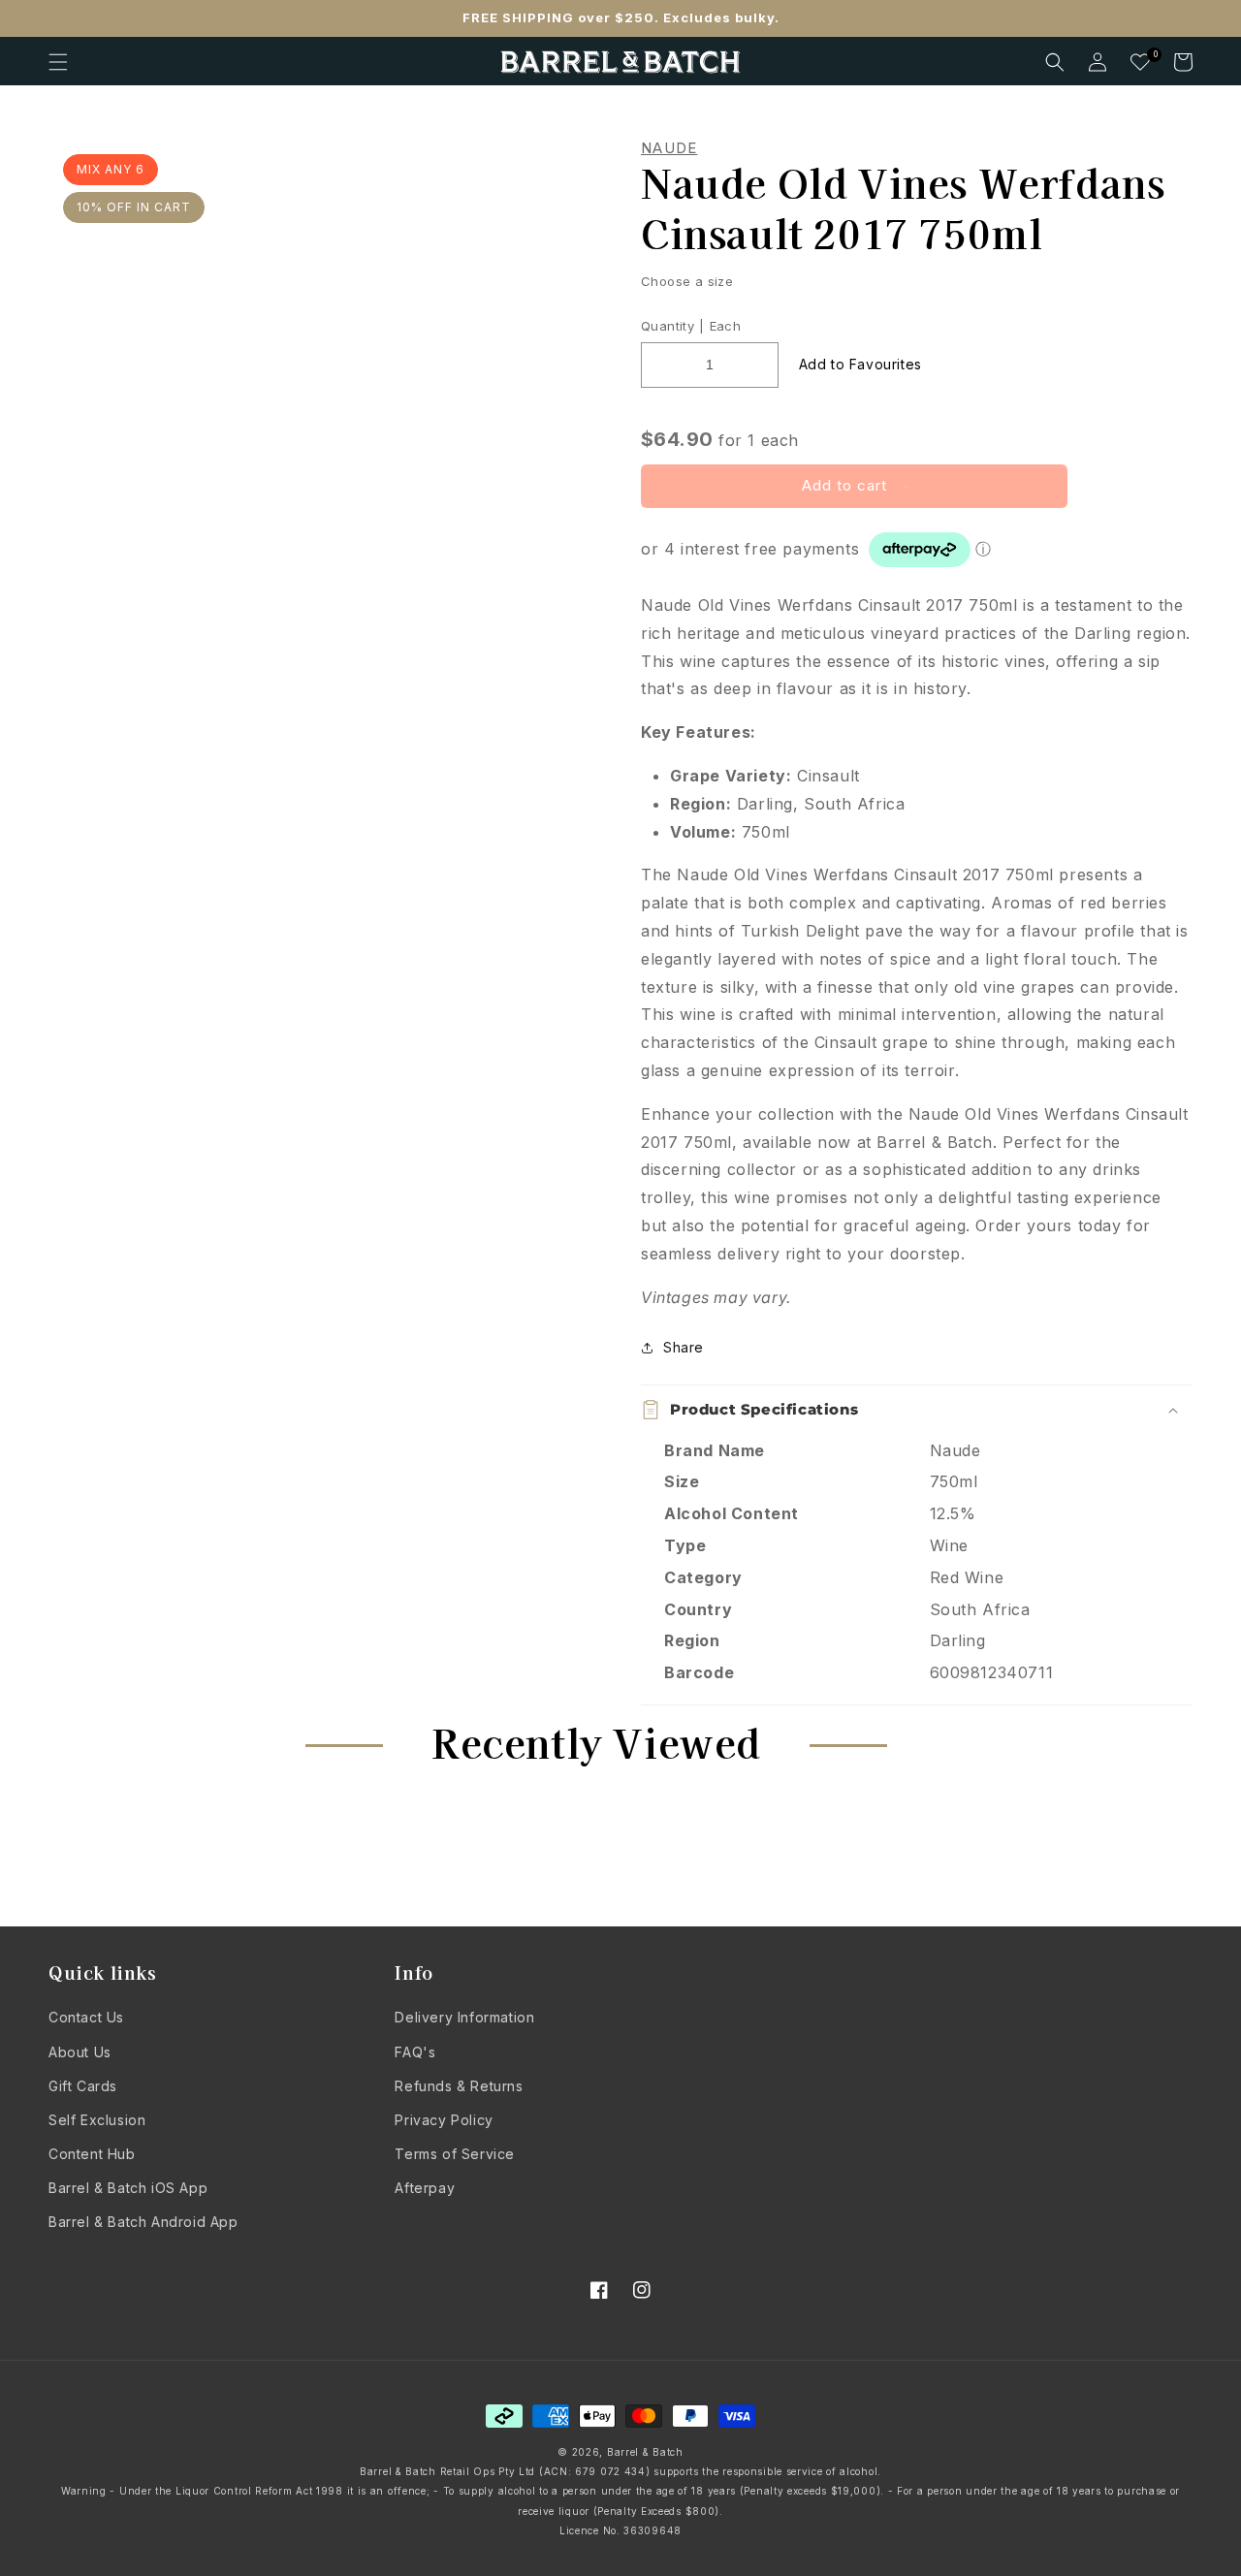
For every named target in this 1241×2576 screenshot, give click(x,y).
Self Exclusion (97, 2120)
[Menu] (58, 62)
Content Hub (92, 2154)
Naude (669, 148)
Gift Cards (83, 2086)
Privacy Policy (444, 2120)
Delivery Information (464, 2017)
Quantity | (672, 326)
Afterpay (425, 2188)
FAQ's (415, 2052)
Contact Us (86, 2017)
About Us (80, 2052)
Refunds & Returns (459, 2086)
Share (684, 1347)
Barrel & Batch (645, 2452)
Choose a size (687, 281)
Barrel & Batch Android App (143, 2222)
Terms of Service (455, 2154)
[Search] (1055, 62)
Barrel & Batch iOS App (128, 2188)
